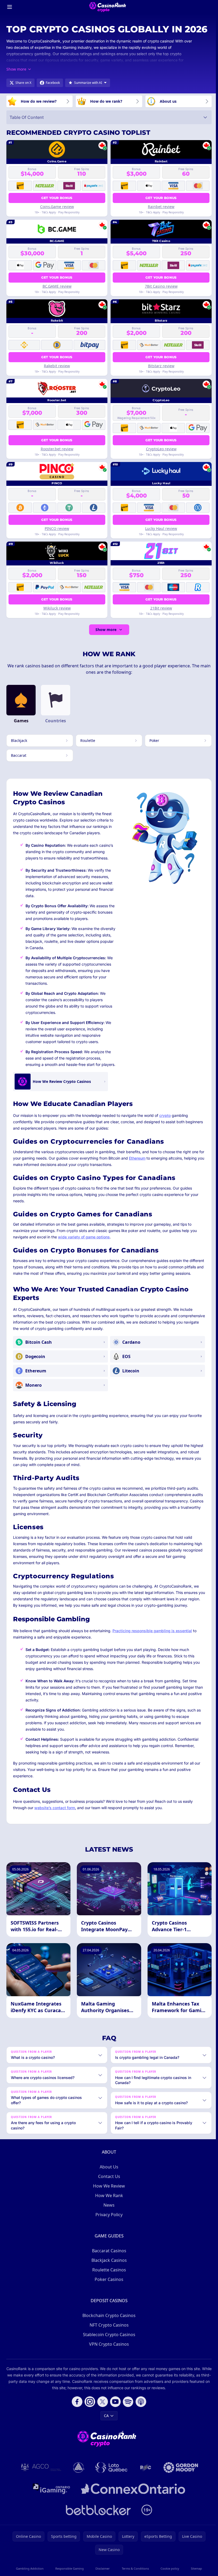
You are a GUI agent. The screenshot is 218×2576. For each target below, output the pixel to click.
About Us (108, 2180)
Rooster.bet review (57, 449)
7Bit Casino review (161, 286)
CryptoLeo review (161, 449)
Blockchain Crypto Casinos (108, 2328)
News (108, 2218)
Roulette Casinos (108, 2283)
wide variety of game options (84, 1237)
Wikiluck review (57, 608)
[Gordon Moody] (180, 2480)
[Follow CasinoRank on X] (102, 2414)
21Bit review (161, 608)
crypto (165, 1115)
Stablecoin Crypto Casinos (108, 2347)
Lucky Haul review (161, 528)
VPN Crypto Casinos (108, 2357)
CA (105, 2428)
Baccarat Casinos (108, 2263)
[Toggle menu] (10, 7)
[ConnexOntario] (132, 2501)
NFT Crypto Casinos (108, 2338)
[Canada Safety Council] (78, 2480)
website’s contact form (55, 1808)
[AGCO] (40, 2480)
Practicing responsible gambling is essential (152, 1631)
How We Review (108, 2199)
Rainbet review (161, 207)
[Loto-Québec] (110, 2480)
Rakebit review (57, 366)
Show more (106, 630)
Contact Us (108, 2189)
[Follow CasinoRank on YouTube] (114, 2414)
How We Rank (108, 2208)
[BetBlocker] (97, 2523)
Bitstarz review (161, 366)
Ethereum (137, 1158)
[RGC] (144, 2480)
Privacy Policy (108, 2227)
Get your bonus (57, 198)
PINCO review (57, 528)
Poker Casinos (108, 2292)
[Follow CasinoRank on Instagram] (89, 2414)
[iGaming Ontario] (50, 2501)
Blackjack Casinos (108, 2273)
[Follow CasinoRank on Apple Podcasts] (140, 2414)
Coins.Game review (57, 207)
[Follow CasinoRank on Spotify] (127, 2414)
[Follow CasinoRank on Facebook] (76, 2414)
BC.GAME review (57, 286)
